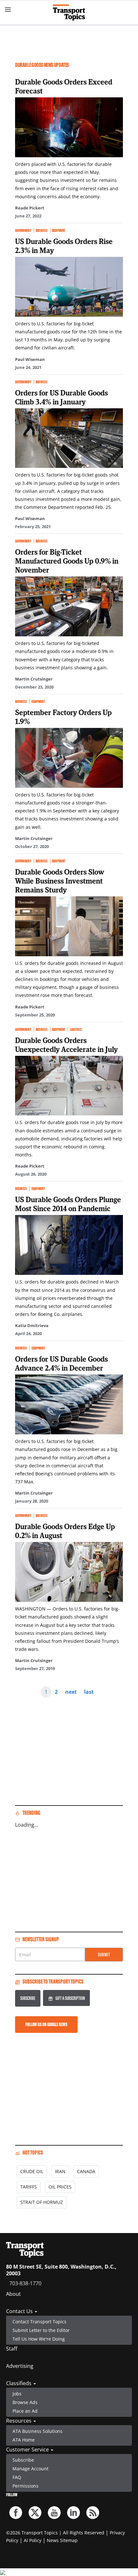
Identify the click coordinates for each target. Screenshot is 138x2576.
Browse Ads (25, 2402)
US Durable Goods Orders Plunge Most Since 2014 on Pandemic (68, 1204)
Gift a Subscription (70, 1998)
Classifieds (19, 2383)
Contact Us (20, 2311)
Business (42, 230)
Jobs (17, 2394)
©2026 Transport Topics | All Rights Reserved (55, 2533)
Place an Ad (25, 2411)
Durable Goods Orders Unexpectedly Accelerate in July (66, 1045)
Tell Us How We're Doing (39, 2339)
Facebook (16, 2513)
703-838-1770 (25, 2283)
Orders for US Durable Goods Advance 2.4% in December (61, 1363)
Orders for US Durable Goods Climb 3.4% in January (61, 397)
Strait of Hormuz (42, 2202)
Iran (60, 2171)
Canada (86, 2171)
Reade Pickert (30, 208)
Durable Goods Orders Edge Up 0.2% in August (65, 1531)
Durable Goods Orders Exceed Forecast (64, 86)
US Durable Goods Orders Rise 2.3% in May (64, 246)
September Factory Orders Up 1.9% (63, 717)
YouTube (54, 2513)
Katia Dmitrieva (32, 1325)
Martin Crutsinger (34, 679)
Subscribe (28, 1998)
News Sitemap (62, 2540)
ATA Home (24, 2440)
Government (23, 230)
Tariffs (29, 2187)
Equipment (59, 230)
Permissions (26, 2486)
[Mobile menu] (8, 10)
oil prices (60, 2187)
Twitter (35, 2513)
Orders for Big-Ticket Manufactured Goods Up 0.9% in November (67, 561)
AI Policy (33, 2540)
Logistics (76, 1029)
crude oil (32, 2171)
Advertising (20, 2366)
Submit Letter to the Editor (41, 2330)
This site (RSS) (93, 2513)
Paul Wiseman (30, 359)
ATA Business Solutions (38, 2431)
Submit (104, 1955)
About (13, 2294)
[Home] (69, 12)
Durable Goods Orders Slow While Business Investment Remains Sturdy (60, 881)
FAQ (17, 2477)
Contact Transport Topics (39, 2322)
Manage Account (30, 2469)
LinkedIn (73, 2513)
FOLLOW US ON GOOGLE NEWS (46, 2024)
